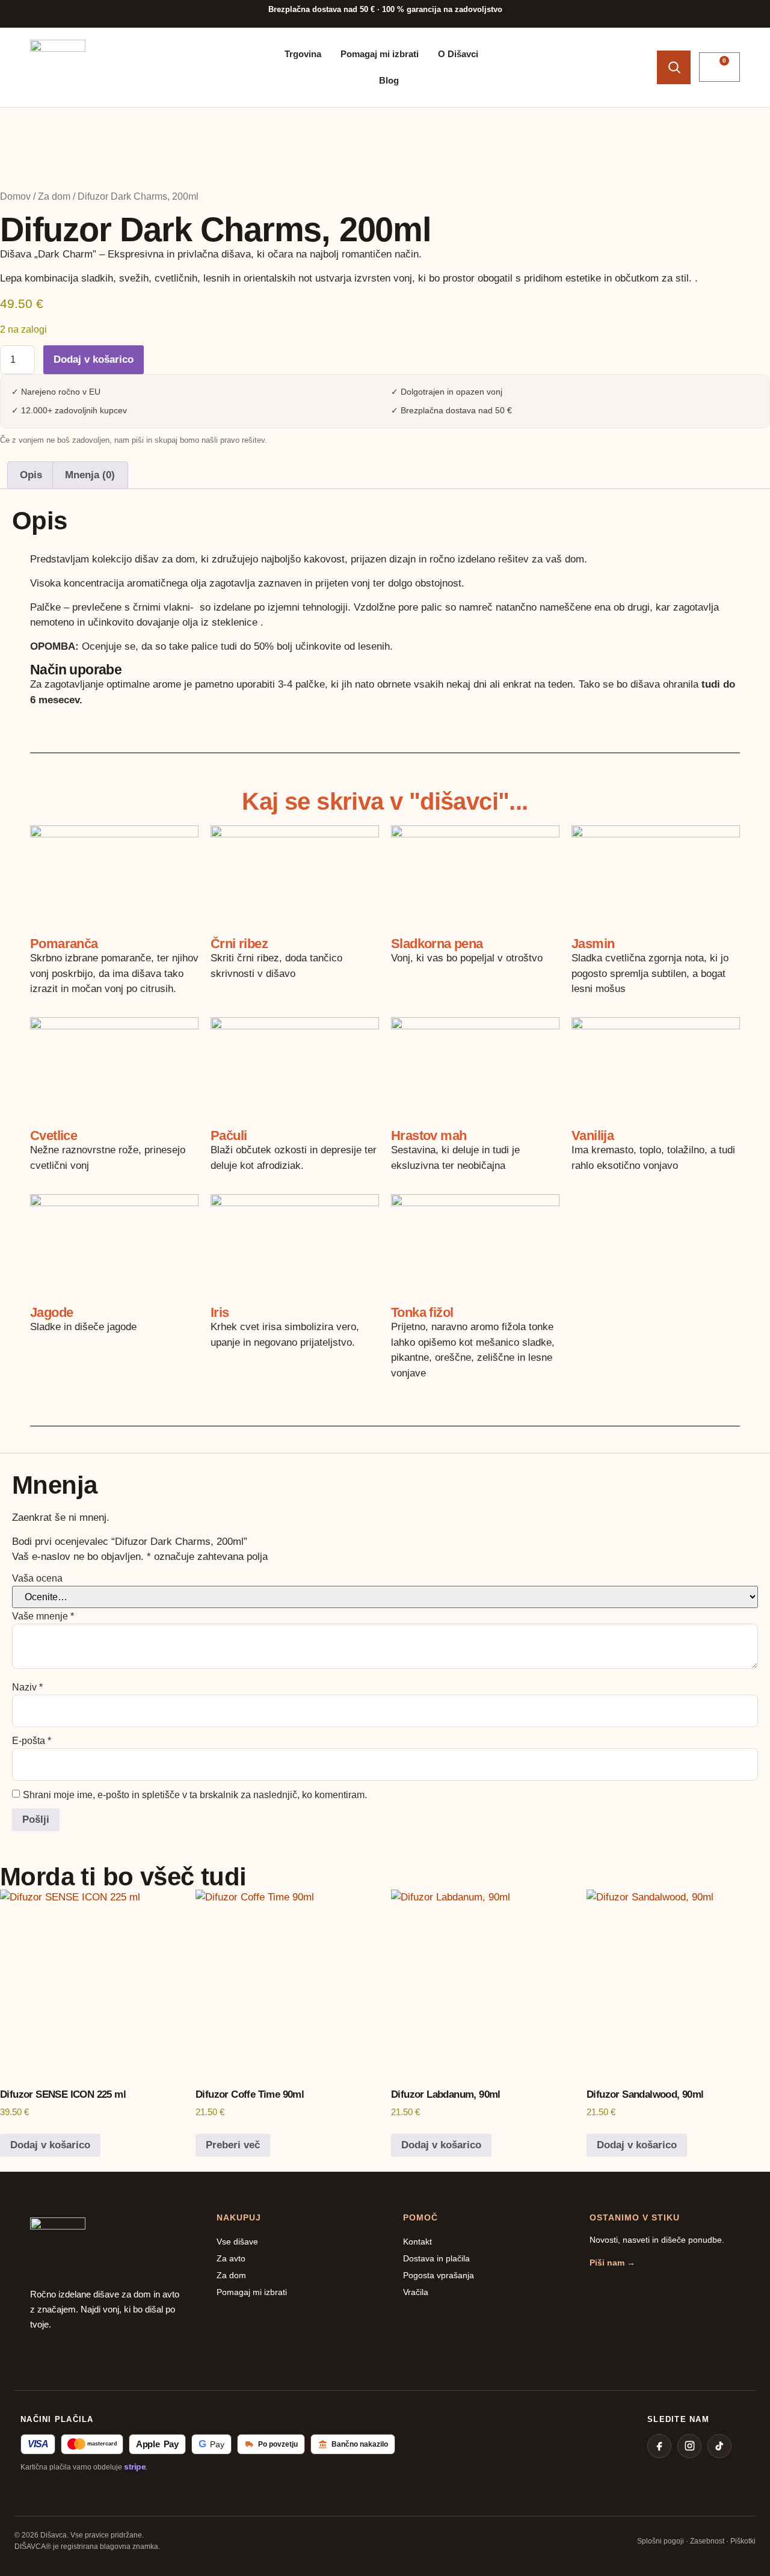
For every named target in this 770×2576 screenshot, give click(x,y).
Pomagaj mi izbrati (380, 54)
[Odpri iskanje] (674, 67)
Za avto (231, 2258)
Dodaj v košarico (94, 359)
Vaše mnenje (43, 1616)
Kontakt (417, 2242)
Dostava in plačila (436, 2258)
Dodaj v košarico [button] (50, 2145)
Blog (389, 80)
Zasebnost (707, 2541)
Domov (15, 196)
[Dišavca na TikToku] (719, 2446)
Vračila (416, 2292)
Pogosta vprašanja (439, 2275)
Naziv (27, 1687)
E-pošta (32, 1741)
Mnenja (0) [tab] (90, 475)
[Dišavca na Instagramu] (689, 2446)
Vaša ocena (37, 1579)
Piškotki (743, 2541)
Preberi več (233, 2145)
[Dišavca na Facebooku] (659, 2446)
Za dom (54, 196)
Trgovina (303, 54)
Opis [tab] (31, 475)
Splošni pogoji (661, 2541)
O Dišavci (458, 54)
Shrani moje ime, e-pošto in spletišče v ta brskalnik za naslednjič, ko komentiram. (195, 1795)
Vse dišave (237, 2242)
